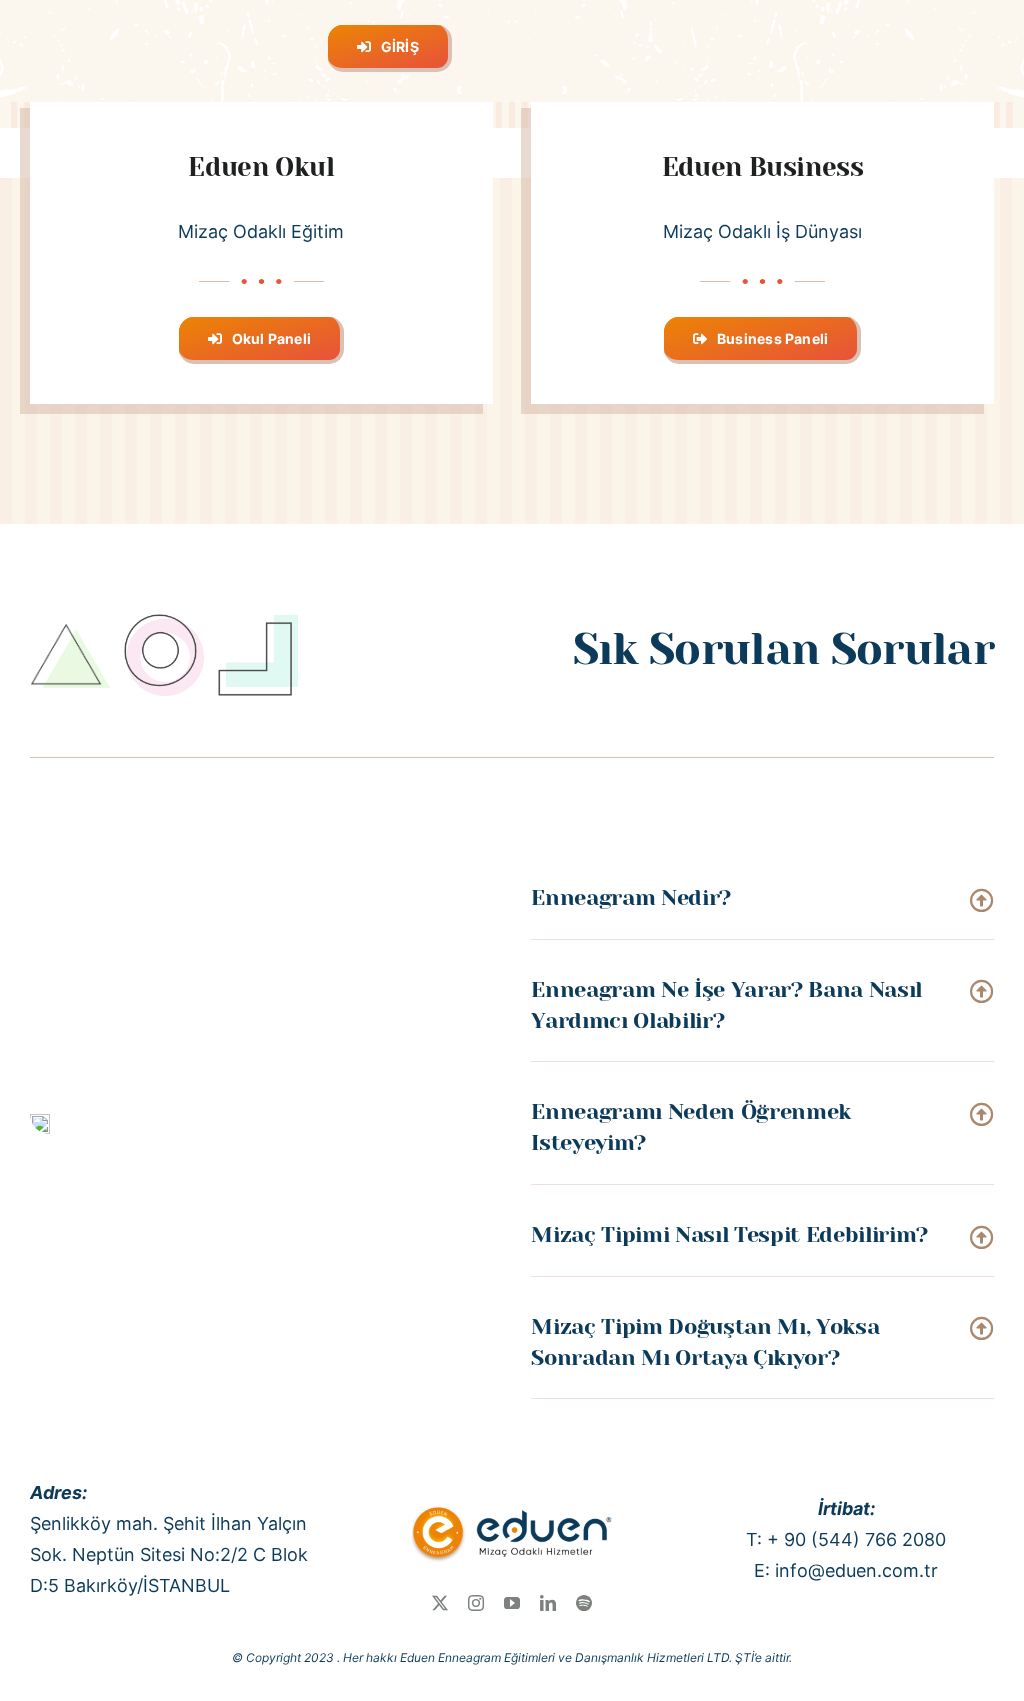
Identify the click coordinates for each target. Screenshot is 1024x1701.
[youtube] (512, 1603)
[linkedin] (548, 1603)
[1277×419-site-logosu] (512, 1507)
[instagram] (476, 1603)
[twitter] (440, 1603)
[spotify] (584, 1603)
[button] (762, 898)
